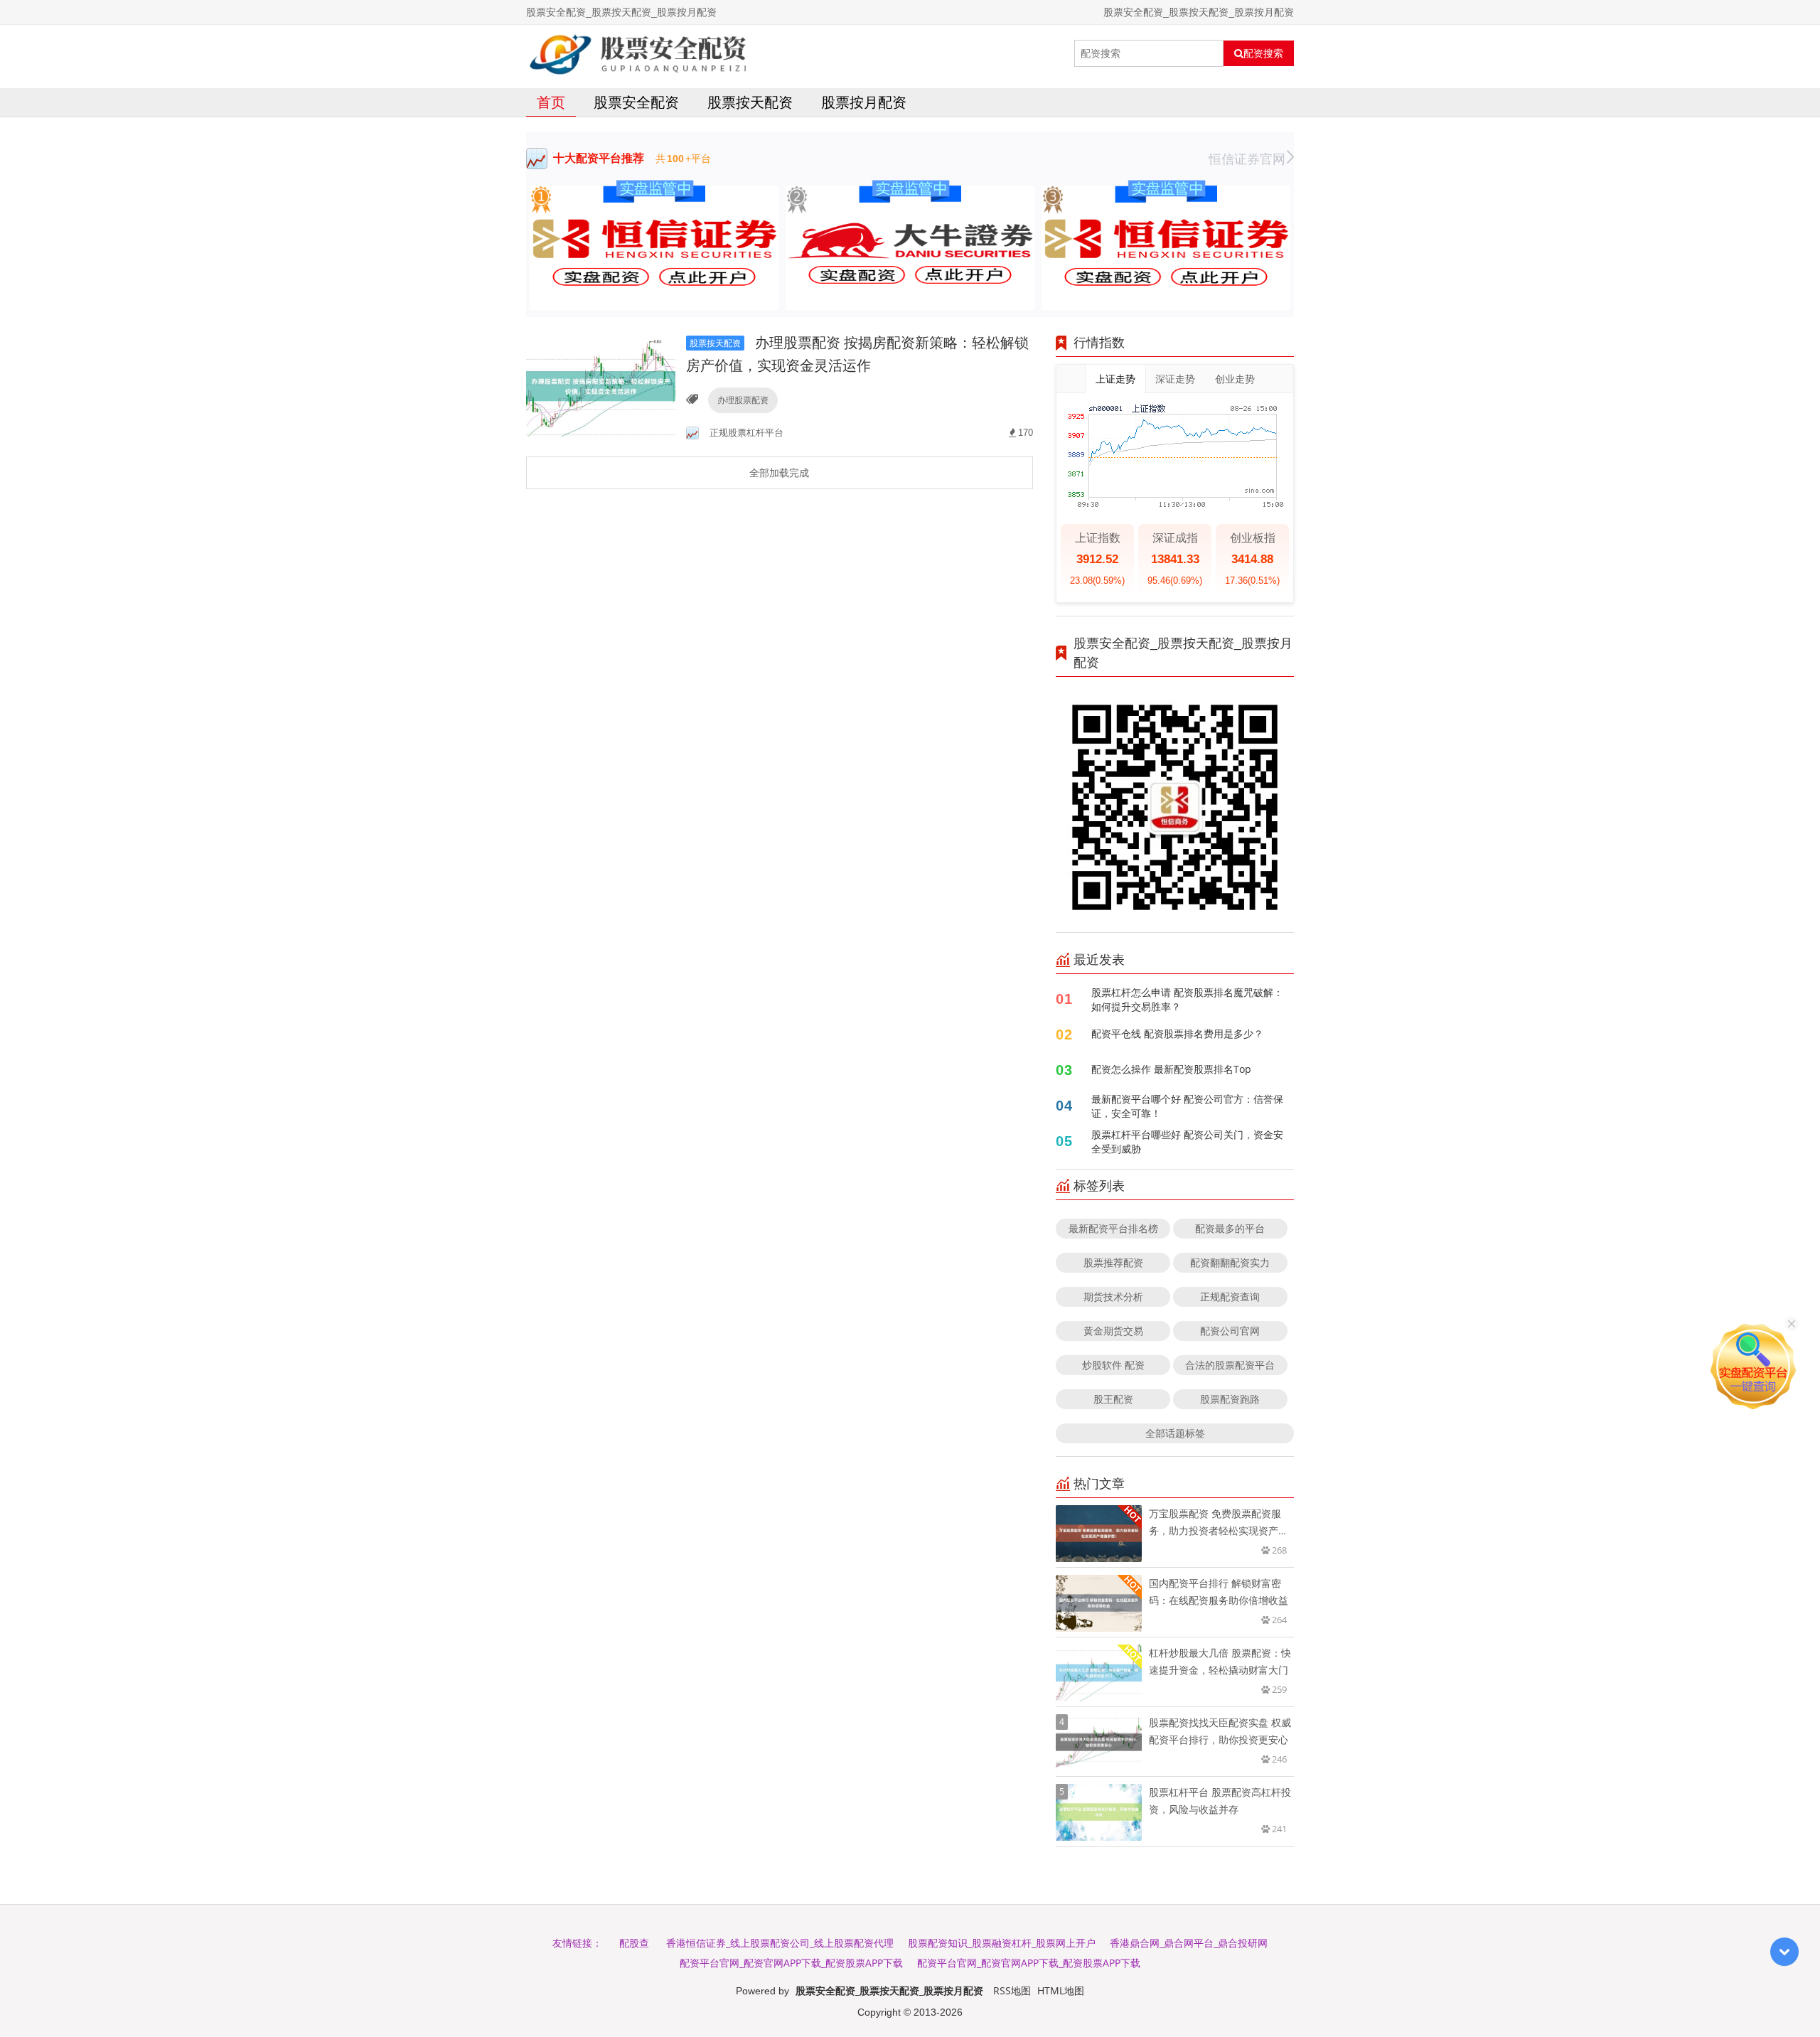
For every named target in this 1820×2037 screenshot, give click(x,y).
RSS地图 (1012, 1990)
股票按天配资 (750, 102)
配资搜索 (1263, 53)
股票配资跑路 (1230, 1399)
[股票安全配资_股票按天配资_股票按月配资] (639, 53)
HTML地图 (1061, 1990)
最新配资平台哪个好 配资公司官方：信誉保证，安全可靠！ (1187, 1106)
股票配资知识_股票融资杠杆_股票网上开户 (1002, 1943)
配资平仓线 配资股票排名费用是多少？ (1177, 1033)
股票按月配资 (864, 102)
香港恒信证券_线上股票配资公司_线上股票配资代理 (780, 1943)
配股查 (634, 1943)
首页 (551, 102)
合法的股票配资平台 (1230, 1365)
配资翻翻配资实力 (1230, 1262)
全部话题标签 (1175, 1433)
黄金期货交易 (1113, 1331)
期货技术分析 (1113, 1296)
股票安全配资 (636, 102)
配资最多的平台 (1230, 1228)
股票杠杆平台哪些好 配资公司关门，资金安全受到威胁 (1187, 1142)
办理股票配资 (743, 400)
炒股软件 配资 (1113, 1365)
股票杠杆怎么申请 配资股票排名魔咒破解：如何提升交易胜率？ (1187, 999)
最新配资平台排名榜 (1113, 1228)
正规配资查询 (1230, 1296)
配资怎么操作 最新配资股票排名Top (1171, 1069)
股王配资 (1113, 1399)
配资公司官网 (1230, 1331)
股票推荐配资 (1113, 1262)
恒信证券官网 (1247, 159)
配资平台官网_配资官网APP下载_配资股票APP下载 (791, 1963)
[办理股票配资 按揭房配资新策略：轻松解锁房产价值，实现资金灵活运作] (601, 386)
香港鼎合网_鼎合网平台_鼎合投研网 (1189, 1943)
